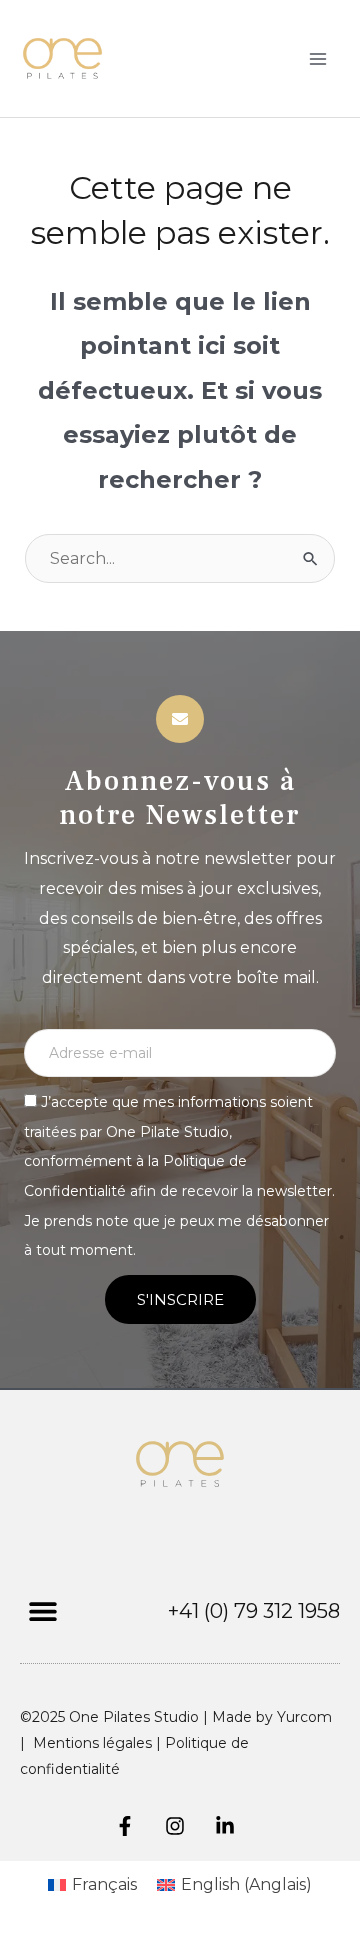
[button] (42, 1610)
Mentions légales (92, 1743)
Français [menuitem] (104, 1884)
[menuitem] (92, 1885)
